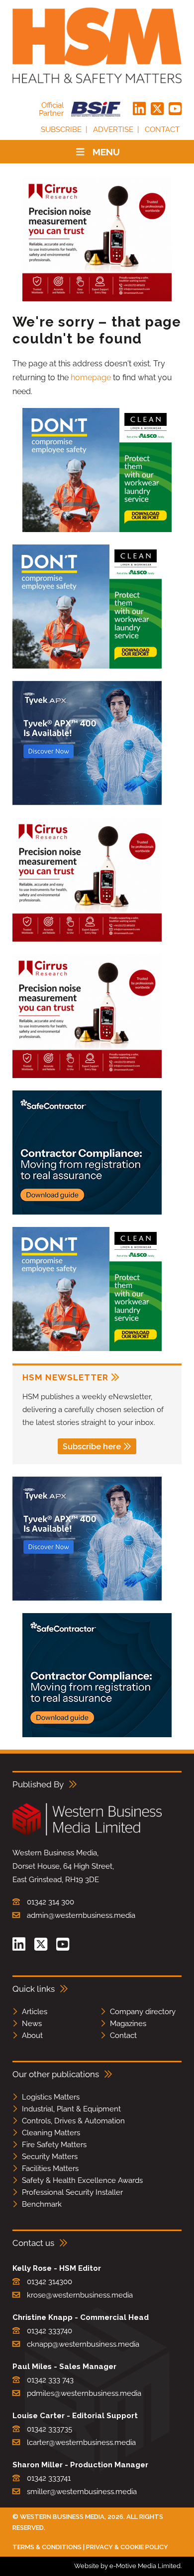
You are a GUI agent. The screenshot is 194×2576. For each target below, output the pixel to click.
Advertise (113, 130)
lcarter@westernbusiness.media (81, 2442)
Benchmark (42, 2204)
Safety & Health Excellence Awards (82, 2180)
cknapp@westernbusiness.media (83, 2344)
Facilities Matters (50, 2169)
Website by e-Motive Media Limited (127, 2566)
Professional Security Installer (72, 2192)
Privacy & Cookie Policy (127, 2547)
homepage (91, 377)
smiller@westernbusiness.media (82, 2492)
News (32, 2024)
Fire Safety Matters (54, 2145)
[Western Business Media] (87, 1834)
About (32, 2035)
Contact (162, 130)
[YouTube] (175, 109)
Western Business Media (62, 2517)
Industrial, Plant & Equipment (71, 2109)
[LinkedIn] (139, 109)
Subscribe (61, 130)
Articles (35, 2012)
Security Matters (50, 2157)
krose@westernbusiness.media (80, 2295)
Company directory (143, 2012)
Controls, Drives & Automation (73, 2121)
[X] (157, 109)
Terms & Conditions (47, 2547)
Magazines (128, 2024)
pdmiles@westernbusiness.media (84, 2393)
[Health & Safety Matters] (97, 45)
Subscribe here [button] (92, 1447)
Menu (106, 152)
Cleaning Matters (51, 2133)
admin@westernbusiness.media (81, 1915)
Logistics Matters (51, 2097)
